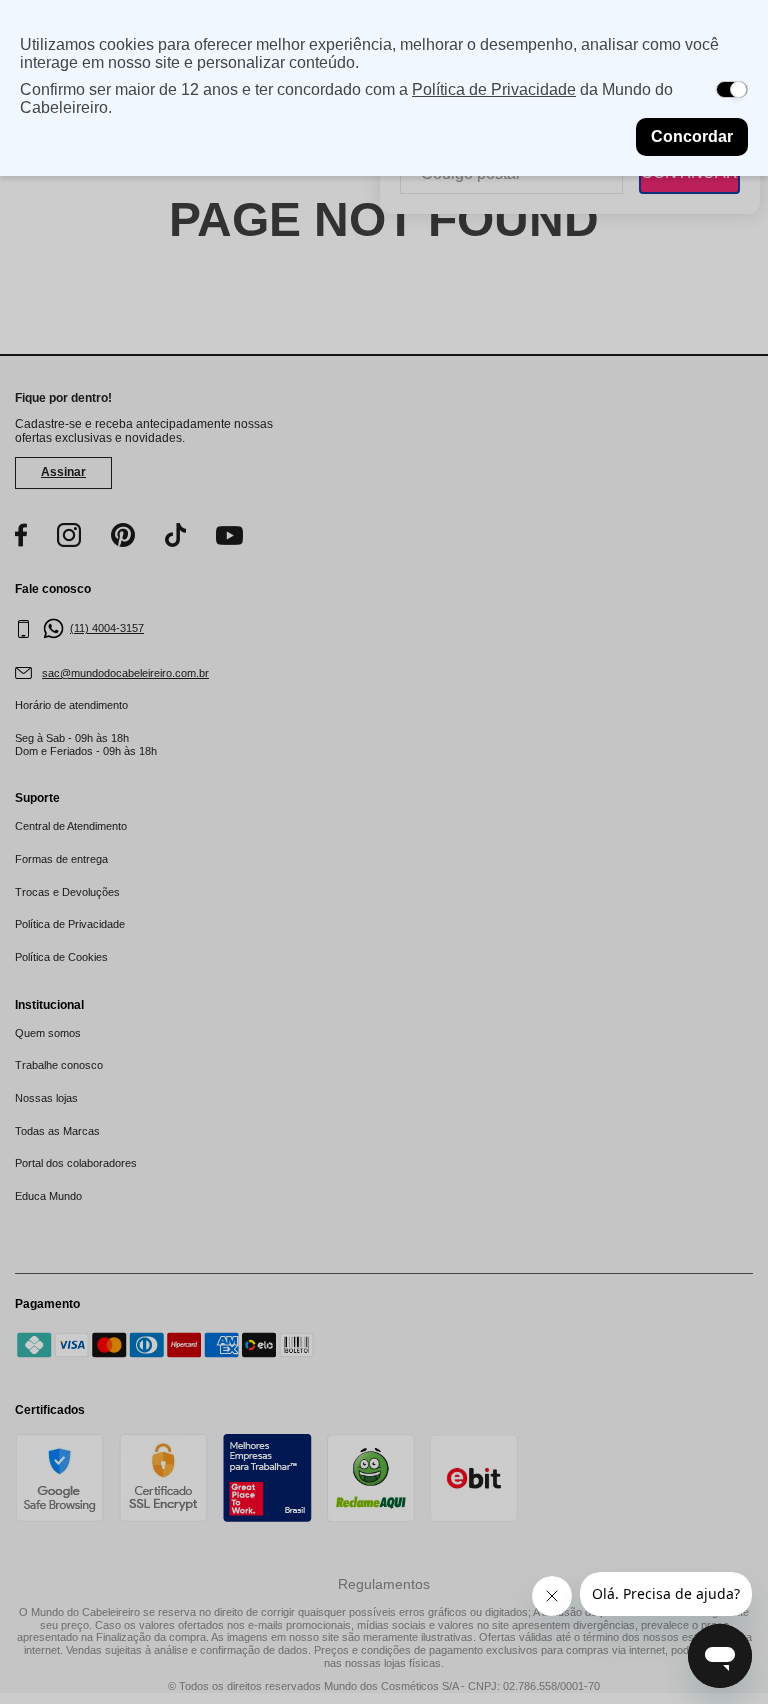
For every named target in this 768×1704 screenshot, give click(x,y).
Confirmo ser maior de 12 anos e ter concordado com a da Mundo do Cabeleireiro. (346, 98)
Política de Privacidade (494, 89)
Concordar (692, 136)
